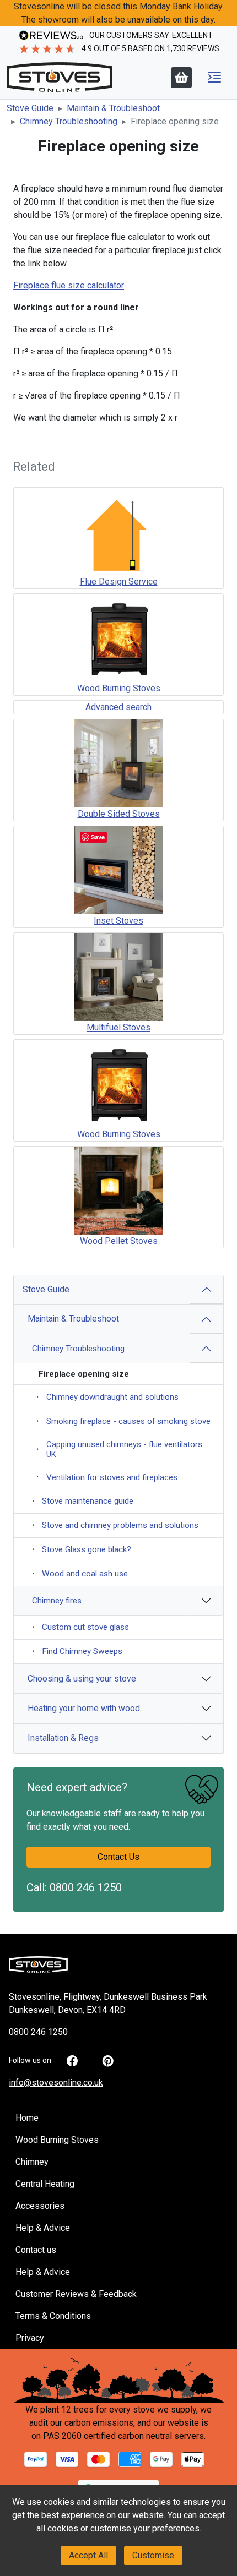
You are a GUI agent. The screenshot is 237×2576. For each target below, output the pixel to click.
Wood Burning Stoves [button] (57, 2140)
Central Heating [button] (45, 2184)
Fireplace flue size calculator (69, 285)
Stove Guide (46, 1289)
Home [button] (27, 2118)
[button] (214, 77)
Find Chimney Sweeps (77, 1651)
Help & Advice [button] (43, 2228)
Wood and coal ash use (80, 1574)
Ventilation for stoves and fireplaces (107, 1477)
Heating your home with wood (84, 1708)
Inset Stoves (118, 921)
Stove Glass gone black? (82, 1549)
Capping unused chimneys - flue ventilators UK (119, 1449)
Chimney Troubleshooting (78, 1349)
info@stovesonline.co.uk (56, 2083)
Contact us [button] (36, 2250)
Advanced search (118, 707)
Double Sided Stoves (119, 814)
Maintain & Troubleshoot (73, 1319)
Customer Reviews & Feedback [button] (76, 2294)
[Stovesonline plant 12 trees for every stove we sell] (119, 2380)
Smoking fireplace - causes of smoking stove (123, 1421)
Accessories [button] (40, 2206)
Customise (153, 2555)
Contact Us (118, 1857)
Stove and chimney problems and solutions (115, 1525)
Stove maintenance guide (83, 1501)
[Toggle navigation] (214, 77)
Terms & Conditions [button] (53, 2316)
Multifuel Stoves (118, 1027)
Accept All (88, 2555)
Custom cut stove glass (80, 1627)
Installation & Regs (63, 1738)
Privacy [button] (30, 2338)
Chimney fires (57, 1601)
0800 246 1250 (86, 1887)
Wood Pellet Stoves (119, 1241)
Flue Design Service (119, 582)
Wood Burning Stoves (119, 688)
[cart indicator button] (181, 78)
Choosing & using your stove (82, 1679)
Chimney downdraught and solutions (107, 1397)
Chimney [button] (32, 2162)
